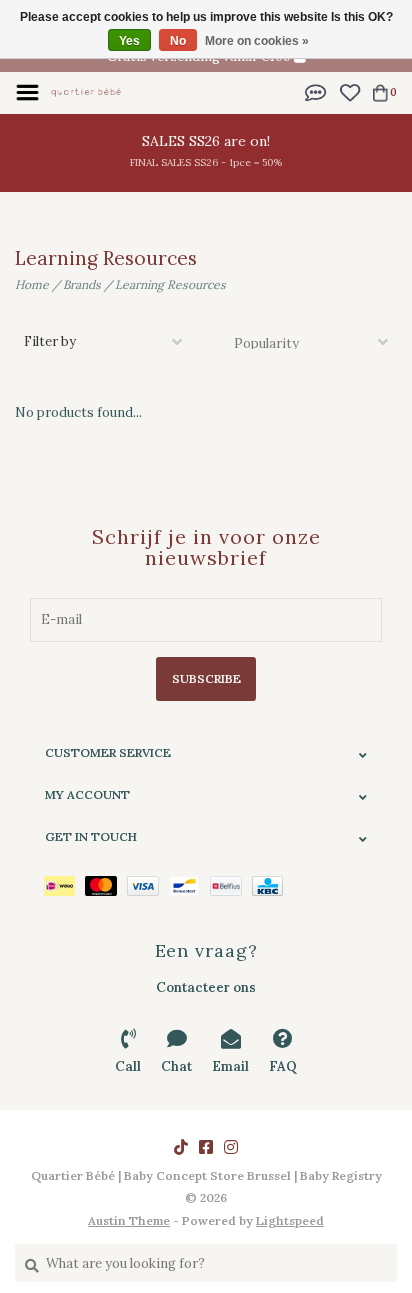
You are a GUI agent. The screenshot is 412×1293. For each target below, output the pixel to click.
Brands (82, 284)
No (178, 41)
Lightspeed (290, 1220)
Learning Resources (170, 284)
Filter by (50, 341)
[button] (316, 91)
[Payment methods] (64, 884)
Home (32, 284)
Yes (129, 41)
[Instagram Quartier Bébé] (231, 1147)
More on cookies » (257, 41)
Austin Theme (129, 1220)
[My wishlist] (349, 91)
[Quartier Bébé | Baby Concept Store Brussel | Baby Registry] (86, 91)
